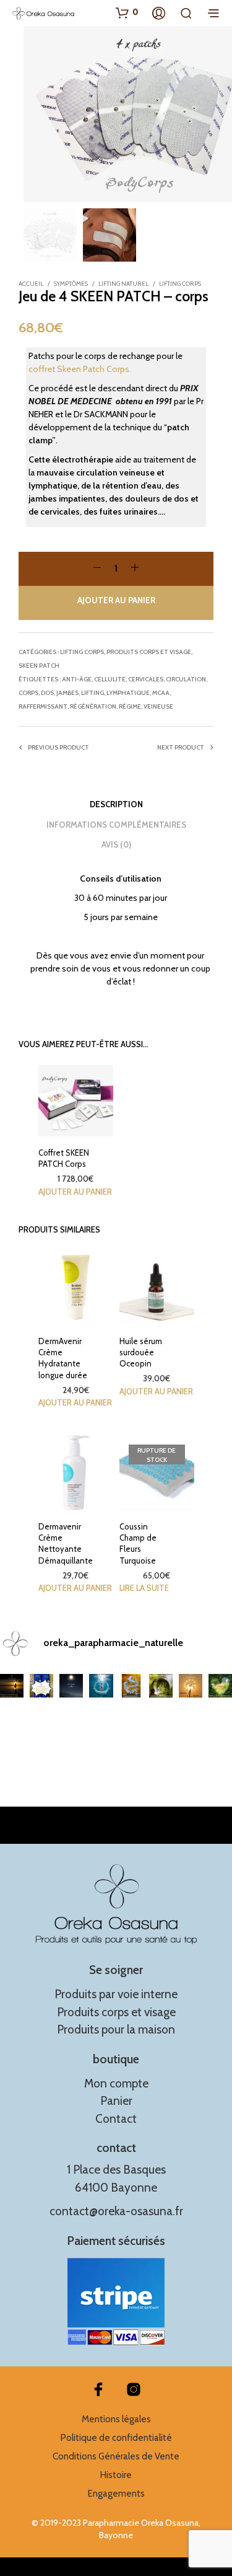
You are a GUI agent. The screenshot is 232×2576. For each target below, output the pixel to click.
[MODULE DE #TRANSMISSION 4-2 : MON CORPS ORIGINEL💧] (101, 1686)
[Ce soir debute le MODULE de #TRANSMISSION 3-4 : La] (161, 1686)
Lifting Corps (180, 284)
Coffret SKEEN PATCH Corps (64, 1158)
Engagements (116, 2494)
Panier (116, 2101)
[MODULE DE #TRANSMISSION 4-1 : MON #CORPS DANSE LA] (131, 1686)
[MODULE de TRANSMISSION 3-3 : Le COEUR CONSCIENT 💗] (220, 1686)
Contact (116, 2119)
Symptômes (71, 284)
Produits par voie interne (116, 1994)
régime (130, 706)
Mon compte (116, 2083)
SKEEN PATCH (39, 666)
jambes (67, 693)
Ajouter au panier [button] (75, 1192)
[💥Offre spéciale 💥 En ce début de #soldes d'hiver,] (41, 1686)
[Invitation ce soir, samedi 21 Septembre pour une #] (191, 1686)
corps (28, 693)
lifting (92, 693)
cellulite (110, 679)
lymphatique (128, 693)
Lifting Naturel (123, 284)
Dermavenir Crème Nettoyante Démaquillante (66, 1543)
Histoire (116, 2475)
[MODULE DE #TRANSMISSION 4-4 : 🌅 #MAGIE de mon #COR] (12, 1686)
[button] (127, 12)
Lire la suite (144, 1588)
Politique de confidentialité (116, 2438)
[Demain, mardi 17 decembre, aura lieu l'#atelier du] (71, 1686)
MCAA (161, 693)
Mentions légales (116, 2419)
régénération (93, 706)
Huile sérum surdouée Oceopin (141, 1352)
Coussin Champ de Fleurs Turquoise (138, 1543)
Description (116, 804)
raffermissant (43, 706)
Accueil (31, 284)
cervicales (146, 679)
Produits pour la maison (116, 2029)
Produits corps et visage (149, 652)
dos (47, 693)
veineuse (158, 706)
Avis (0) (116, 844)
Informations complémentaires (116, 825)
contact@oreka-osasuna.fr (116, 2211)
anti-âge (77, 679)
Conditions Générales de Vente (116, 2456)
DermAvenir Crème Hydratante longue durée (63, 1358)
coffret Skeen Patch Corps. (80, 369)
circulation (186, 679)
